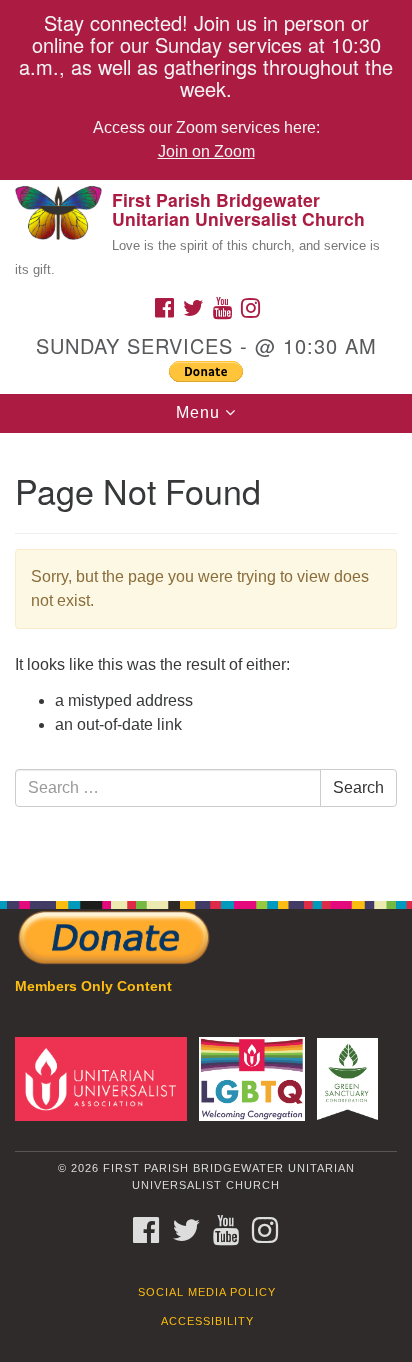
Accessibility (207, 1321)
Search (358, 787)
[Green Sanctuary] (351, 1078)
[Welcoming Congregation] (256, 1078)
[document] (206, 656)
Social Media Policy (207, 1292)
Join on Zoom (206, 151)
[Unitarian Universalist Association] (105, 1078)
